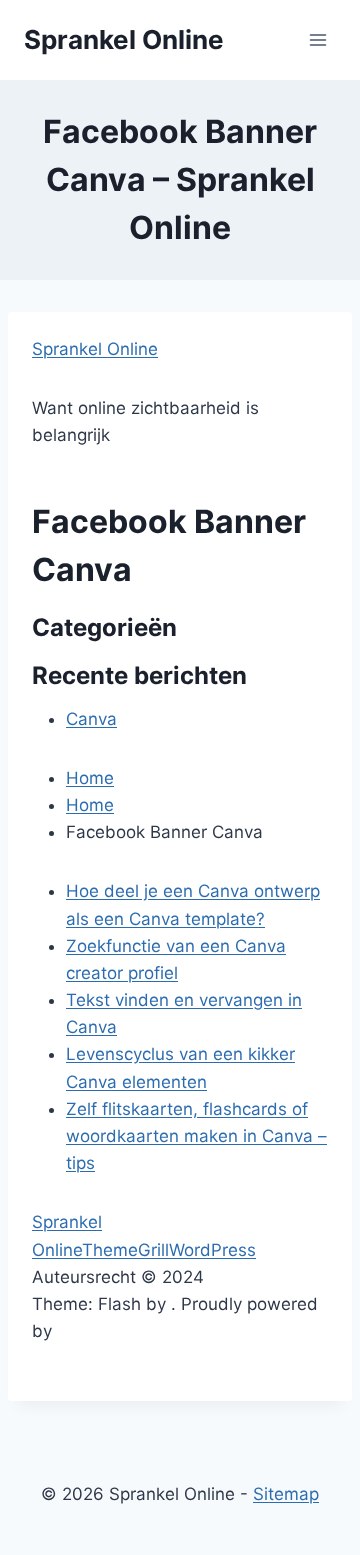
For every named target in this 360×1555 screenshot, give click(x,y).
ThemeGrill (125, 1250)
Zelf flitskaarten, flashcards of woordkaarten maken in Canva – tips (196, 1136)
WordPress (212, 1250)
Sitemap (286, 1494)
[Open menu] (317, 39)
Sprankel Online (95, 349)
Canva (91, 719)
